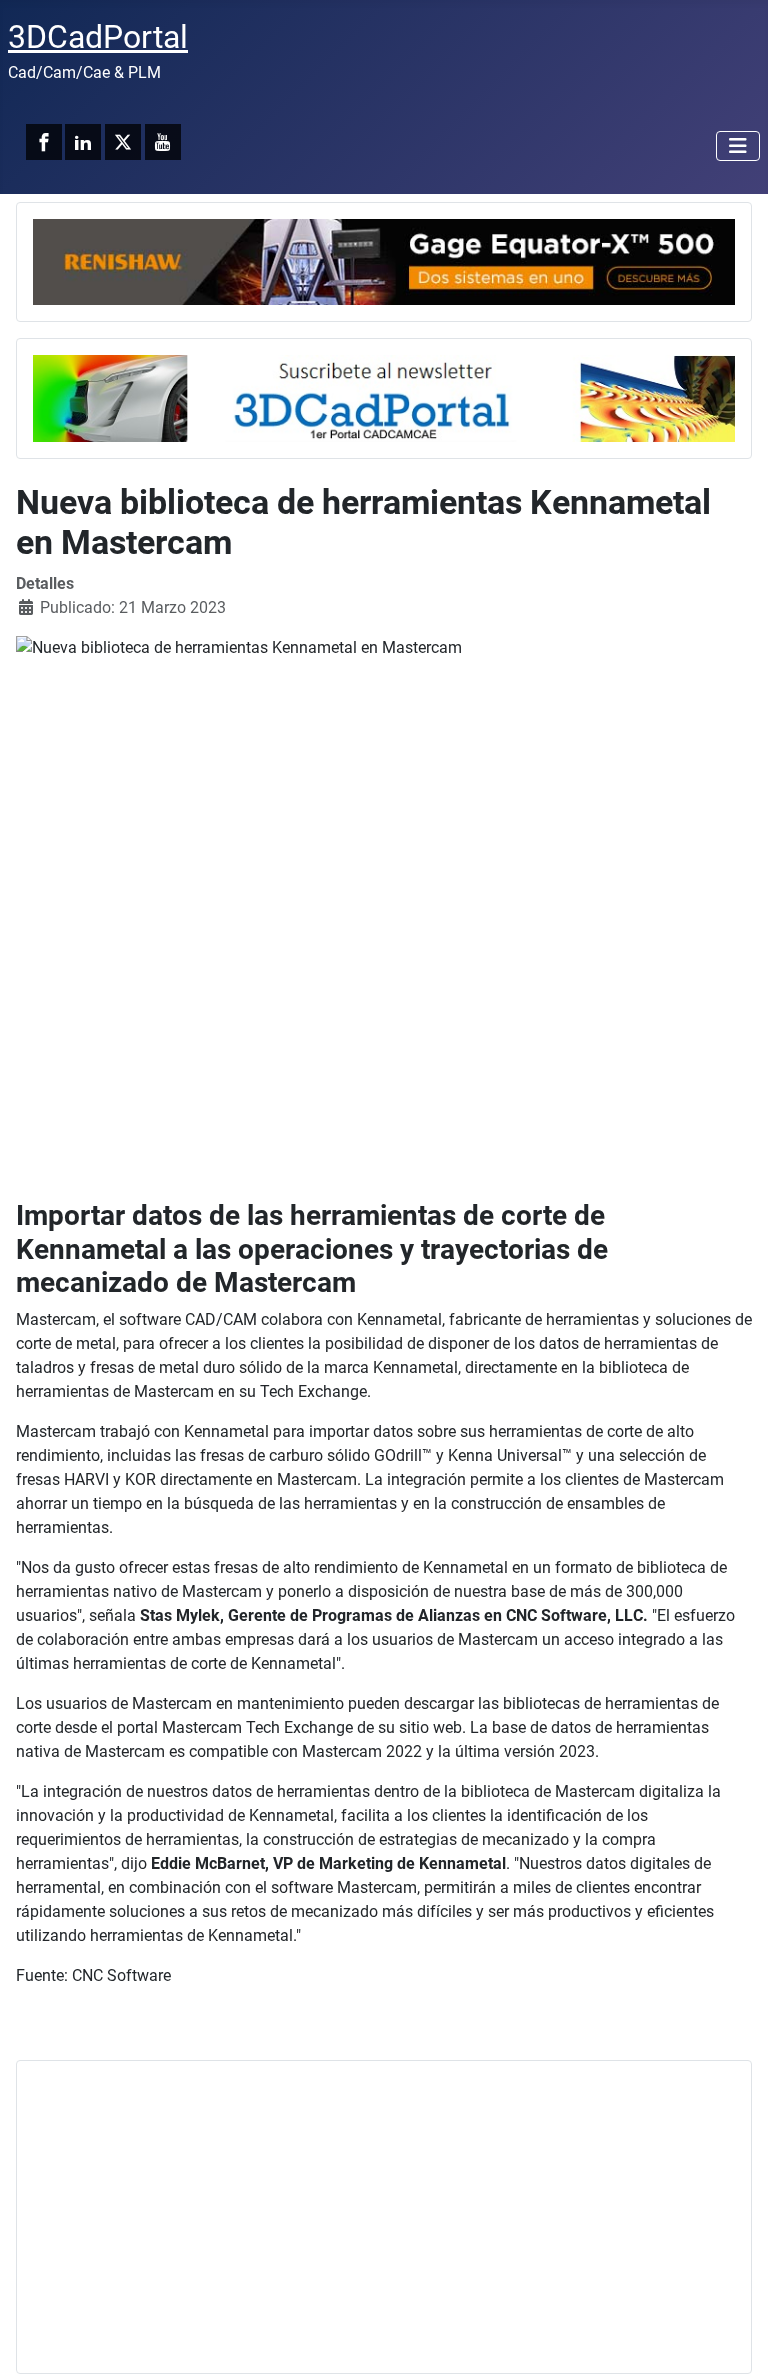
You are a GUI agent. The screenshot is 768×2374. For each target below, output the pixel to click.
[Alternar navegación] (738, 146)
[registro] (384, 397)
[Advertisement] (384, 2217)
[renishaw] (384, 260)
